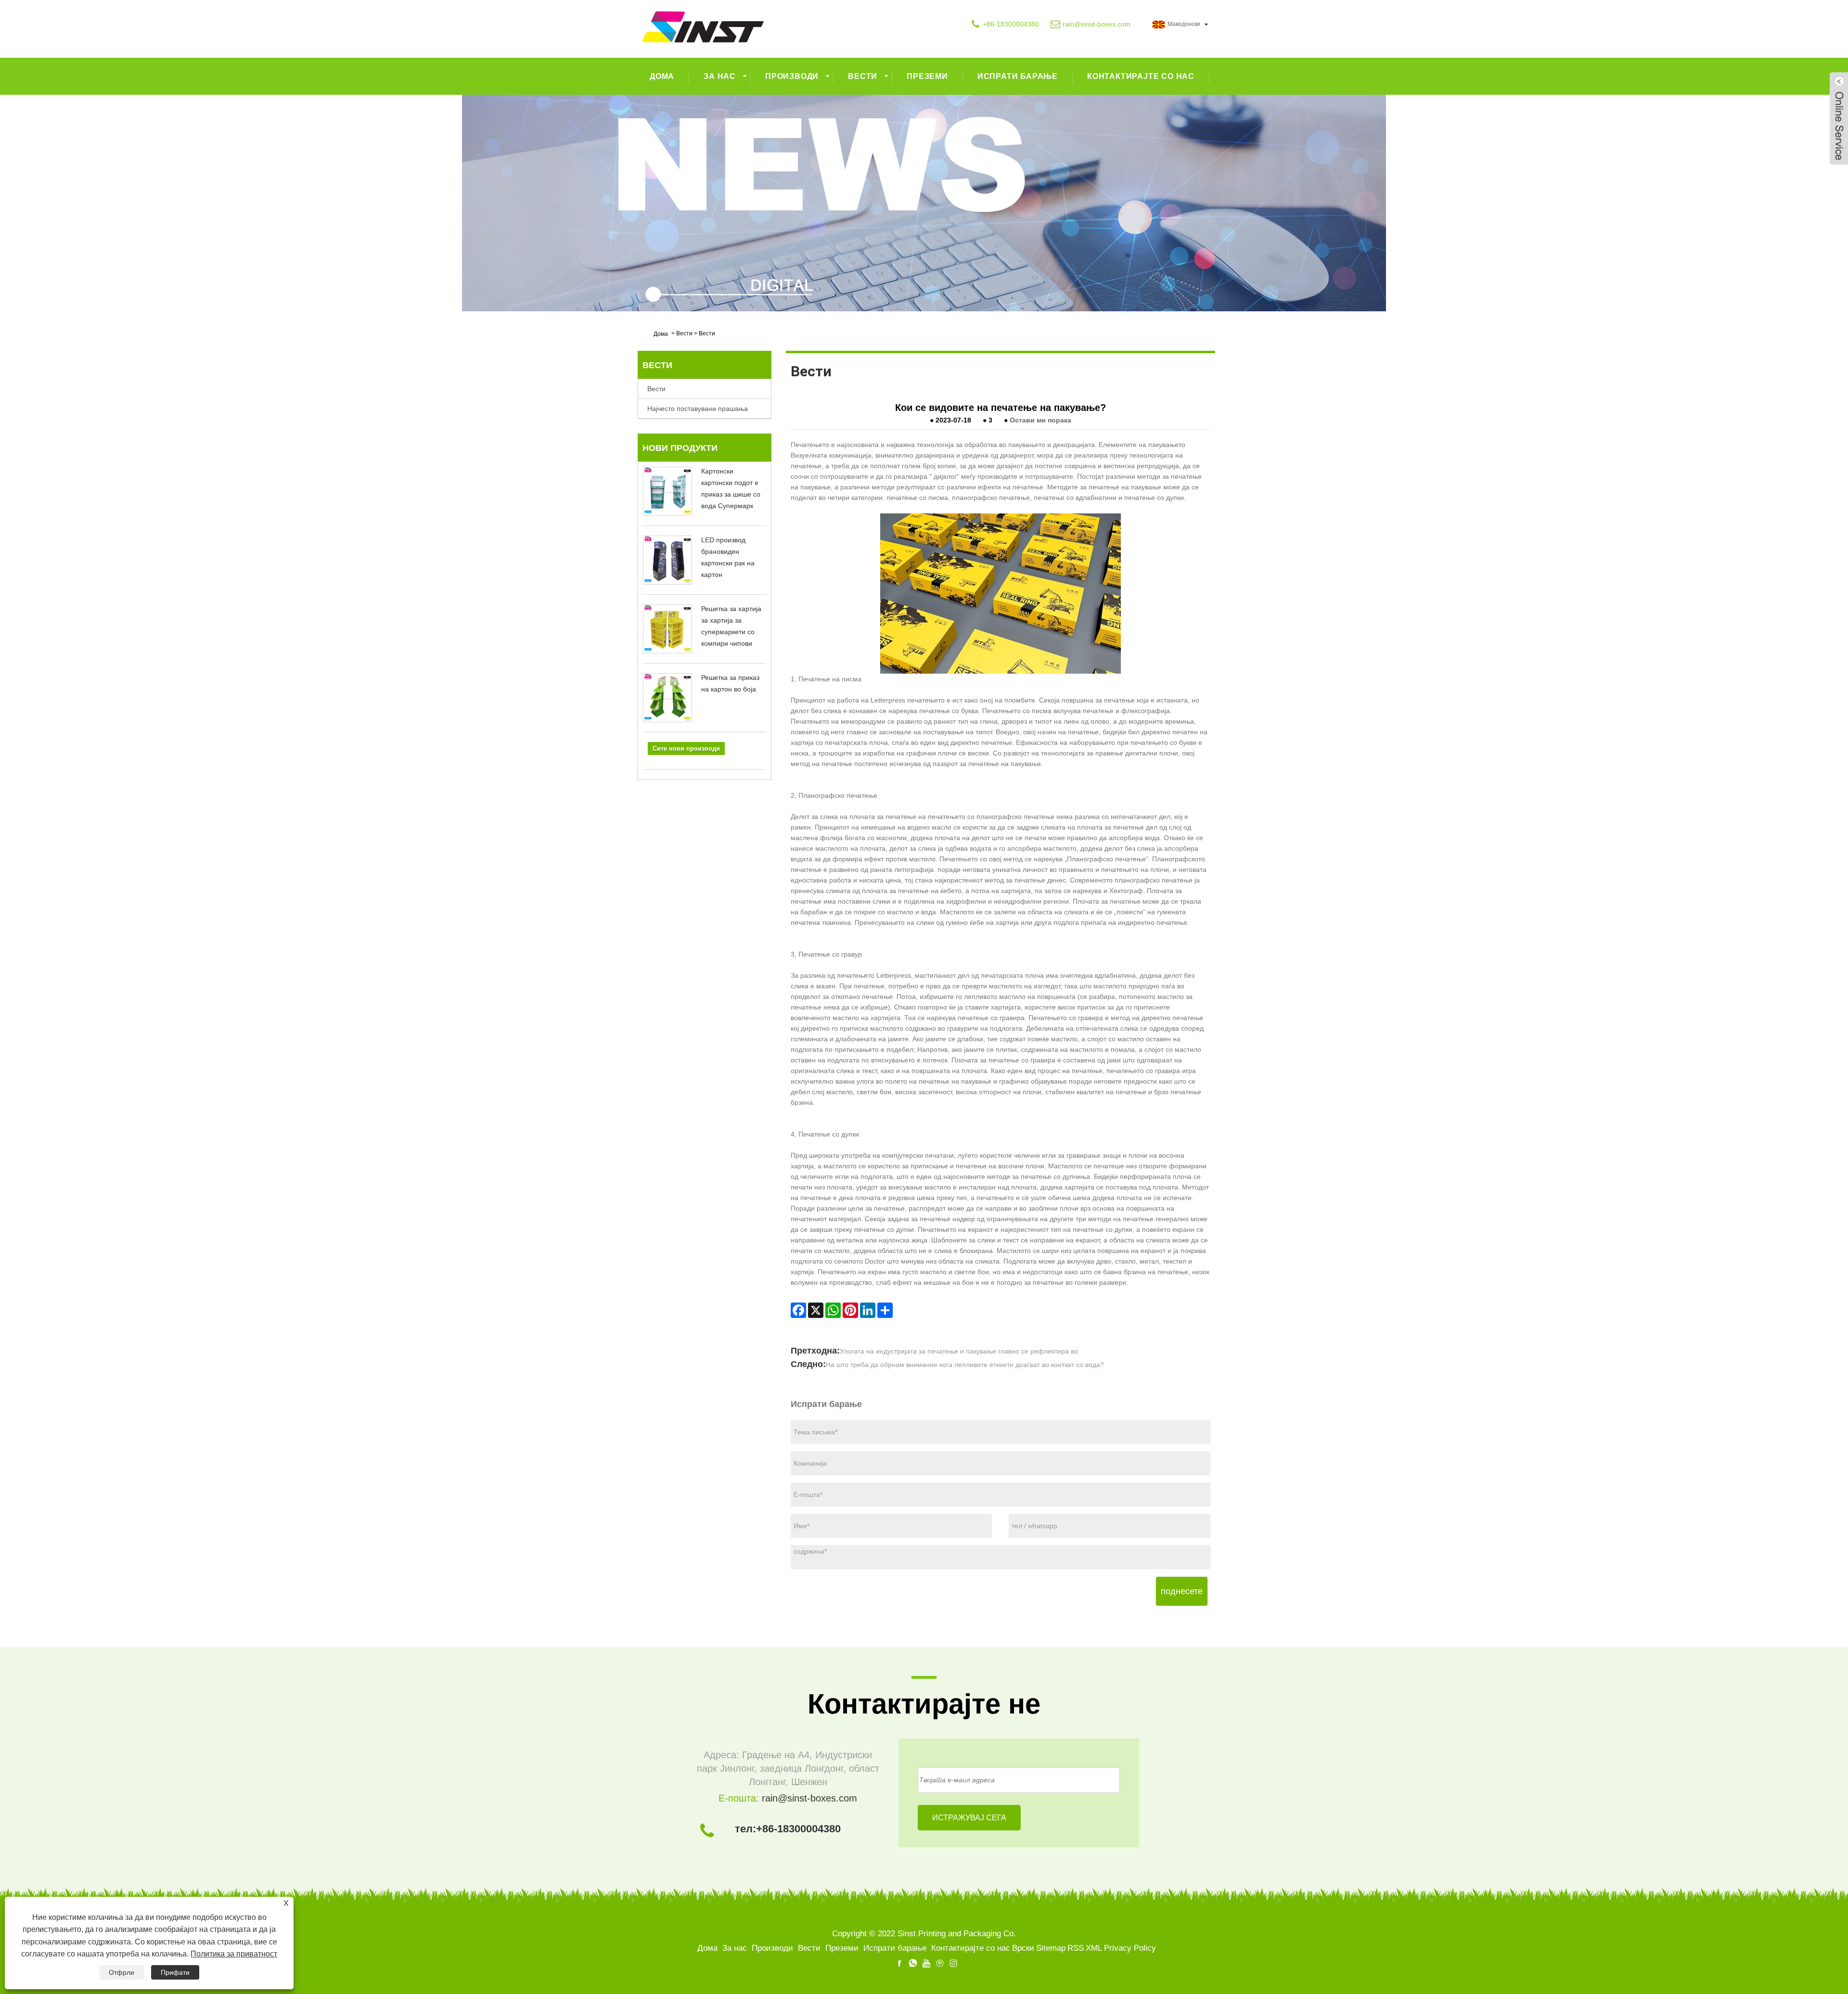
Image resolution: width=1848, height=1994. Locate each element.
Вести (863, 76)
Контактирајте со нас (1141, 76)
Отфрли (122, 1972)
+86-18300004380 (1011, 24)
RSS (1076, 1948)
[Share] (885, 1310)
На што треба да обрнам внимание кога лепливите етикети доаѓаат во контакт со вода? (965, 1365)
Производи (792, 76)
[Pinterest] (850, 1310)
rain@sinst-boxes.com (1097, 24)
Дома (662, 76)
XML (1094, 1948)
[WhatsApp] (833, 1310)
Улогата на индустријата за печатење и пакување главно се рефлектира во (959, 1351)
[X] (816, 1310)
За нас (720, 76)
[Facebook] (798, 1310)
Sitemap (1051, 1948)
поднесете (1182, 1591)
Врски (1023, 1948)
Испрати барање (1018, 76)
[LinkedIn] (868, 1310)
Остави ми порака (1040, 420)
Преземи (927, 76)
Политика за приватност (234, 1954)
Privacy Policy (1130, 1948)
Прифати (175, 1972)
